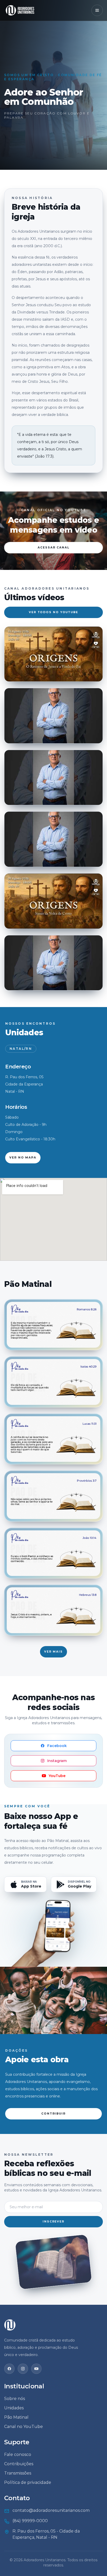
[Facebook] (9, 2369)
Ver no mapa (23, 1158)
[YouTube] (36, 2369)
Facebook (57, 1746)
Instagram (57, 1761)
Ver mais (53, 1652)
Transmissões (18, 2473)
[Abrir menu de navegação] (97, 10)
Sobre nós (15, 2399)
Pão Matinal (16, 2417)
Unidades (14, 2408)
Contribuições (19, 2464)
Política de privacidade (28, 2482)
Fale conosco (18, 2454)
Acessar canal (53, 548)
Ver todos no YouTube (53, 612)
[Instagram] (23, 2369)
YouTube (57, 1776)
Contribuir (53, 2114)
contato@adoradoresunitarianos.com (51, 2510)
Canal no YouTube (24, 2427)
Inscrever (53, 2222)
